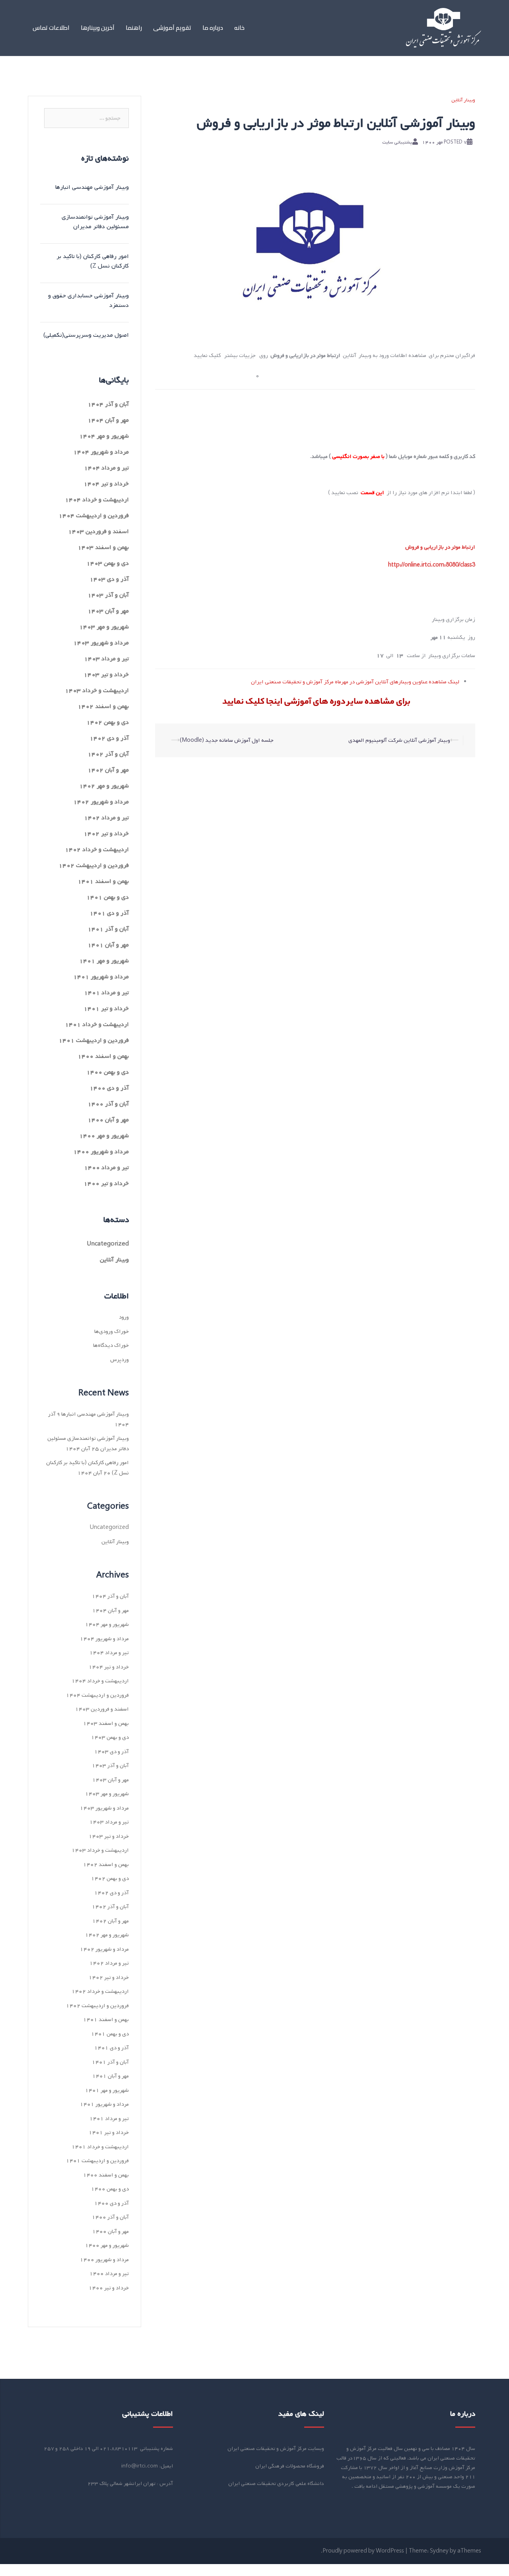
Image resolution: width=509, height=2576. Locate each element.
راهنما (134, 28)
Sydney (439, 2551)
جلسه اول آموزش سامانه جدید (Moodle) (227, 740)
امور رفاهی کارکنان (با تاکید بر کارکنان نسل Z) (93, 261)
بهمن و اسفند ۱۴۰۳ (103, 547)
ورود (124, 1317)
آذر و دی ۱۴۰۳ (109, 579)
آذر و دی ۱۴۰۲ (109, 738)
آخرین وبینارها (98, 28)
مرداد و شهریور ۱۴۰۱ (101, 977)
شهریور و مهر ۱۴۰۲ (104, 786)
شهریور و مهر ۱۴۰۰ (104, 1136)
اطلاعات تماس (51, 28)
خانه (239, 28)
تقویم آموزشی (172, 28)
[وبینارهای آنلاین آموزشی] (444, 28)
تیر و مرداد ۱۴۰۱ (106, 993)
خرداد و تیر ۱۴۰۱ (106, 1009)
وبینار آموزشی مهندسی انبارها (92, 187)
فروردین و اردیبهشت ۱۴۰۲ (94, 865)
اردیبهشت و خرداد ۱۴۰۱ (97, 1024)
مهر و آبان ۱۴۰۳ (108, 611)
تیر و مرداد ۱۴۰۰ (106, 1168)
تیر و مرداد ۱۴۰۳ (106, 659)
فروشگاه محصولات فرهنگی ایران (290, 2466)
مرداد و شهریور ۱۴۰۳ (101, 643)
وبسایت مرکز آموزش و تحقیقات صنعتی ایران (276, 2449)
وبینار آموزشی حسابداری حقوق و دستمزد (88, 301)
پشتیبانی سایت (397, 142)
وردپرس (119, 1360)
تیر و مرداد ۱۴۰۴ (106, 468)
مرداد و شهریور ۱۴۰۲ (101, 802)
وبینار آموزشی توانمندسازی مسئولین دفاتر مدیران (95, 222)
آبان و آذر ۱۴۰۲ (108, 754)
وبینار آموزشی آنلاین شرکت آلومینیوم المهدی (399, 740)
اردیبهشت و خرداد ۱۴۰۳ (97, 691)
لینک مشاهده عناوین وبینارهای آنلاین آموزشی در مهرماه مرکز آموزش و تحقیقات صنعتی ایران (355, 682)
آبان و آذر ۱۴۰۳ (108, 595)
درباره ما (213, 28)
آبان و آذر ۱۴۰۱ (108, 929)
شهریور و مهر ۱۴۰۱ (104, 961)
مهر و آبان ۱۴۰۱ (108, 945)
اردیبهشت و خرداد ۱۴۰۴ (97, 500)
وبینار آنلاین (463, 100)
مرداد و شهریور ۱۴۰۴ (101, 452)
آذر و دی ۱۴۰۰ (109, 1088)
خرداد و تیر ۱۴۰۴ (106, 484)
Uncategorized (108, 1244)
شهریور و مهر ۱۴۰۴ (104, 436)
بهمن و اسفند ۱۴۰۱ (103, 881)
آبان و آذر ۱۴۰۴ (108, 404)
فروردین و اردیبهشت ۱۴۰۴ (94, 516)
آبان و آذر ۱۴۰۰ (108, 1104)
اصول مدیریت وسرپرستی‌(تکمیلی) (86, 335)
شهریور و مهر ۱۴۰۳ (104, 627)
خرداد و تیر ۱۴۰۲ (106, 834)
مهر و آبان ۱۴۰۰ (108, 1120)
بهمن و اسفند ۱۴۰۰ (103, 1056)
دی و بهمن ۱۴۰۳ (108, 563)
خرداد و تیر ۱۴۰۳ (106, 675)
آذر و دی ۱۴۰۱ (109, 913)
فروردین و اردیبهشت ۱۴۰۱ (94, 1040)
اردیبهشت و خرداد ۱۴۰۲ (97, 850)
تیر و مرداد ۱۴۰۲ (106, 818)
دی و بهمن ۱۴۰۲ (108, 722)
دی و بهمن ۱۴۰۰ (108, 1072)
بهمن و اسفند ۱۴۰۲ (103, 706)
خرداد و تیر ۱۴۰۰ (106, 1183)
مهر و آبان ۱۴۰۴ (108, 420)
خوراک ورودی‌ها (112, 1332)
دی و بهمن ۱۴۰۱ (108, 897)
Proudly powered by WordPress (363, 2551)
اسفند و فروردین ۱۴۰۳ (98, 531)
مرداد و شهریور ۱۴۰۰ (101, 1152)
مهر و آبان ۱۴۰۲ (108, 770)
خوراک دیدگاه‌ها (111, 1345)
